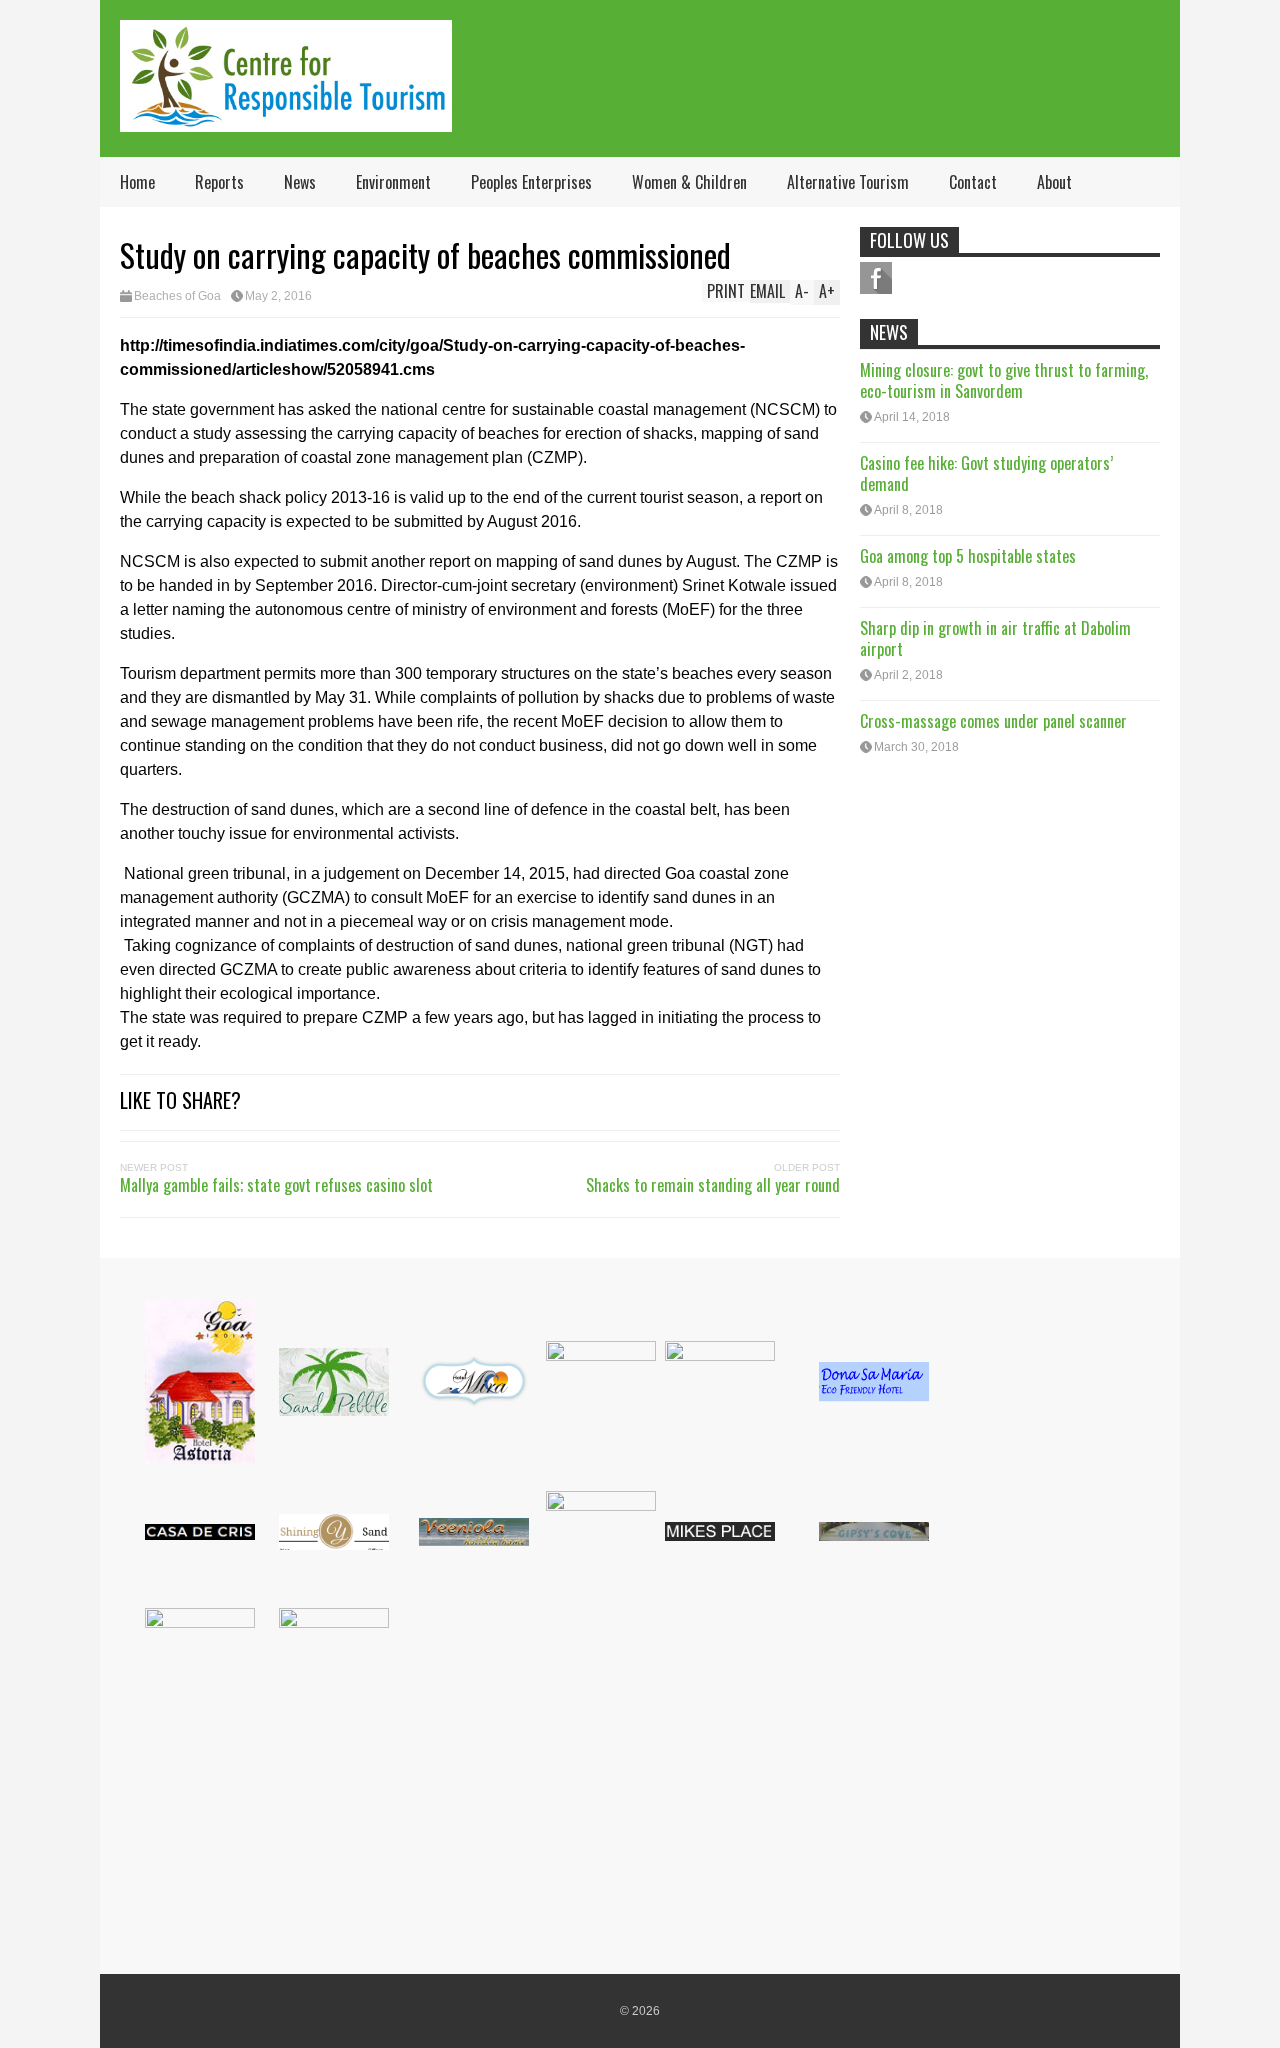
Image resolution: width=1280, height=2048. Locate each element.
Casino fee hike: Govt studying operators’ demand (986, 473)
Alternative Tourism (848, 182)
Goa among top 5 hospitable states (968, 556)
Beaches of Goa (177, 296)
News (300, 182)
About (1054, 182)
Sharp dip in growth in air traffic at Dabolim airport (995, 638)
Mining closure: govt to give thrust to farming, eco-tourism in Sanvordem (1004, 380)
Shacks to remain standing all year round (713, 1185)
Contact (973, 182)
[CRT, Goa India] (286, 118)
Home (137, 182)
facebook (876, 278)
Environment (393, 182)
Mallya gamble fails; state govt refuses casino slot (276, 1185)
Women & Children (689, 182)
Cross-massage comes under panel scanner (993, 721)
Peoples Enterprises (531, 182)
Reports (219, 182)
